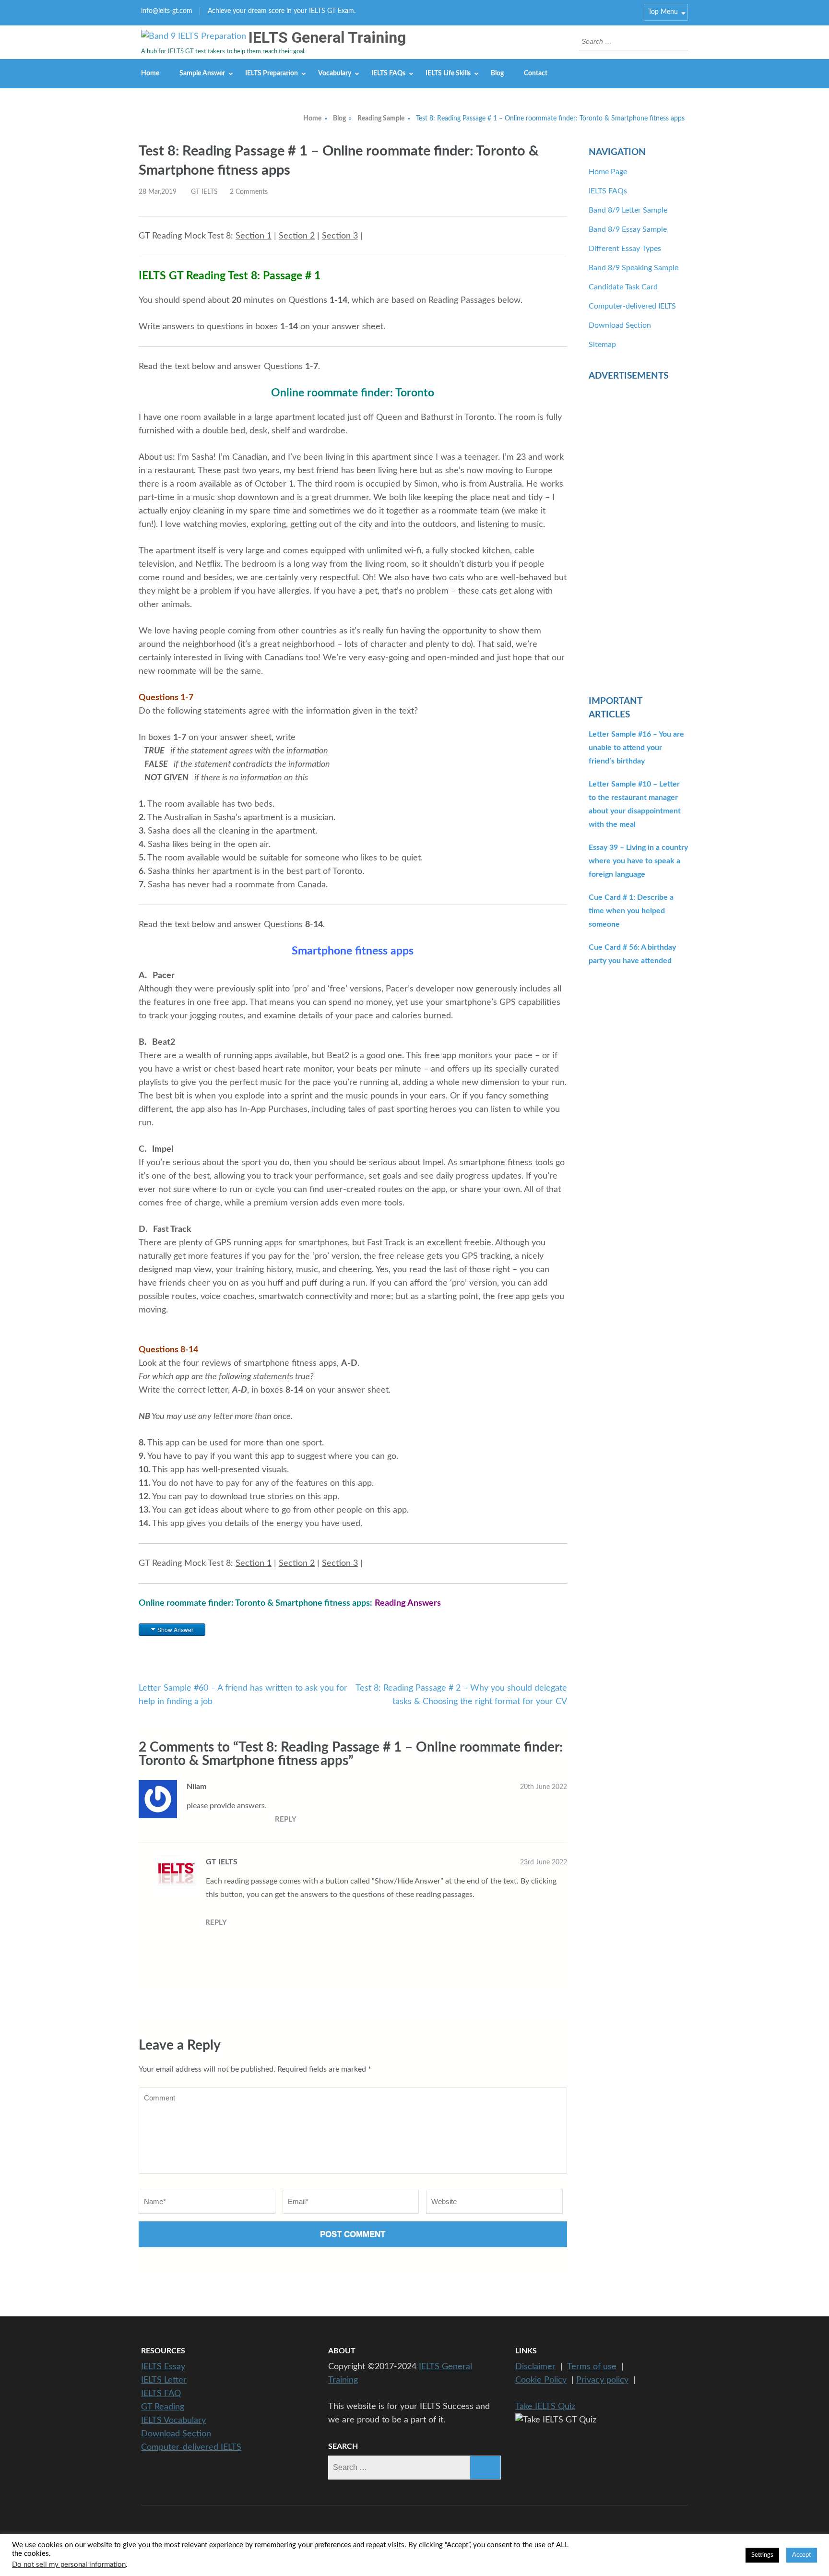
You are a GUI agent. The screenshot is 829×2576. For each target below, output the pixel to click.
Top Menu (663, 12)
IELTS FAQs (388, 73)
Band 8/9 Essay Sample (628, 229)
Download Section (620, 325)
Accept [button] (802, 2555)
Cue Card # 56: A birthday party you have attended (632, 954)
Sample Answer (202, 73)
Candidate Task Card (623, 287)
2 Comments (249, 192)
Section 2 (297, 236)
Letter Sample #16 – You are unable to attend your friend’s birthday (636, 748)
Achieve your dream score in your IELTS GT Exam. (282, 11)
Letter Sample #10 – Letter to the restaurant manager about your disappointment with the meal (635, 804)
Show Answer (175, 1629)
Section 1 (254, 236)
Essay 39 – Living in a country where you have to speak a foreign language (638, 861)
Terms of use (592, 2367)
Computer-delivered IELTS (632, 306)
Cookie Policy (541, 2380)
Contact (536, 73)
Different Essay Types (625, 249)
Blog (497, 73)
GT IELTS (204, 192)
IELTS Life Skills (448, 73)
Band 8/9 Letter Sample (628, 210)
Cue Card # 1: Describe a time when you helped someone (631, 911)
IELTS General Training (327, 37)
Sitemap (602, 345)
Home (150, 73)
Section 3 (340, 236)
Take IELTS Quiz (545, 2407)
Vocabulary (335, 73)
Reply (286, 1819)
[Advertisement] (638, 533)
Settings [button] (762, 2555)
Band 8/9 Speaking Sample (634, 268)
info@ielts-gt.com (167, 11)
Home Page (608, 172)
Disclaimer (535, 2367)
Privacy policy (602, 2380)
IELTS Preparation (272, 73)
